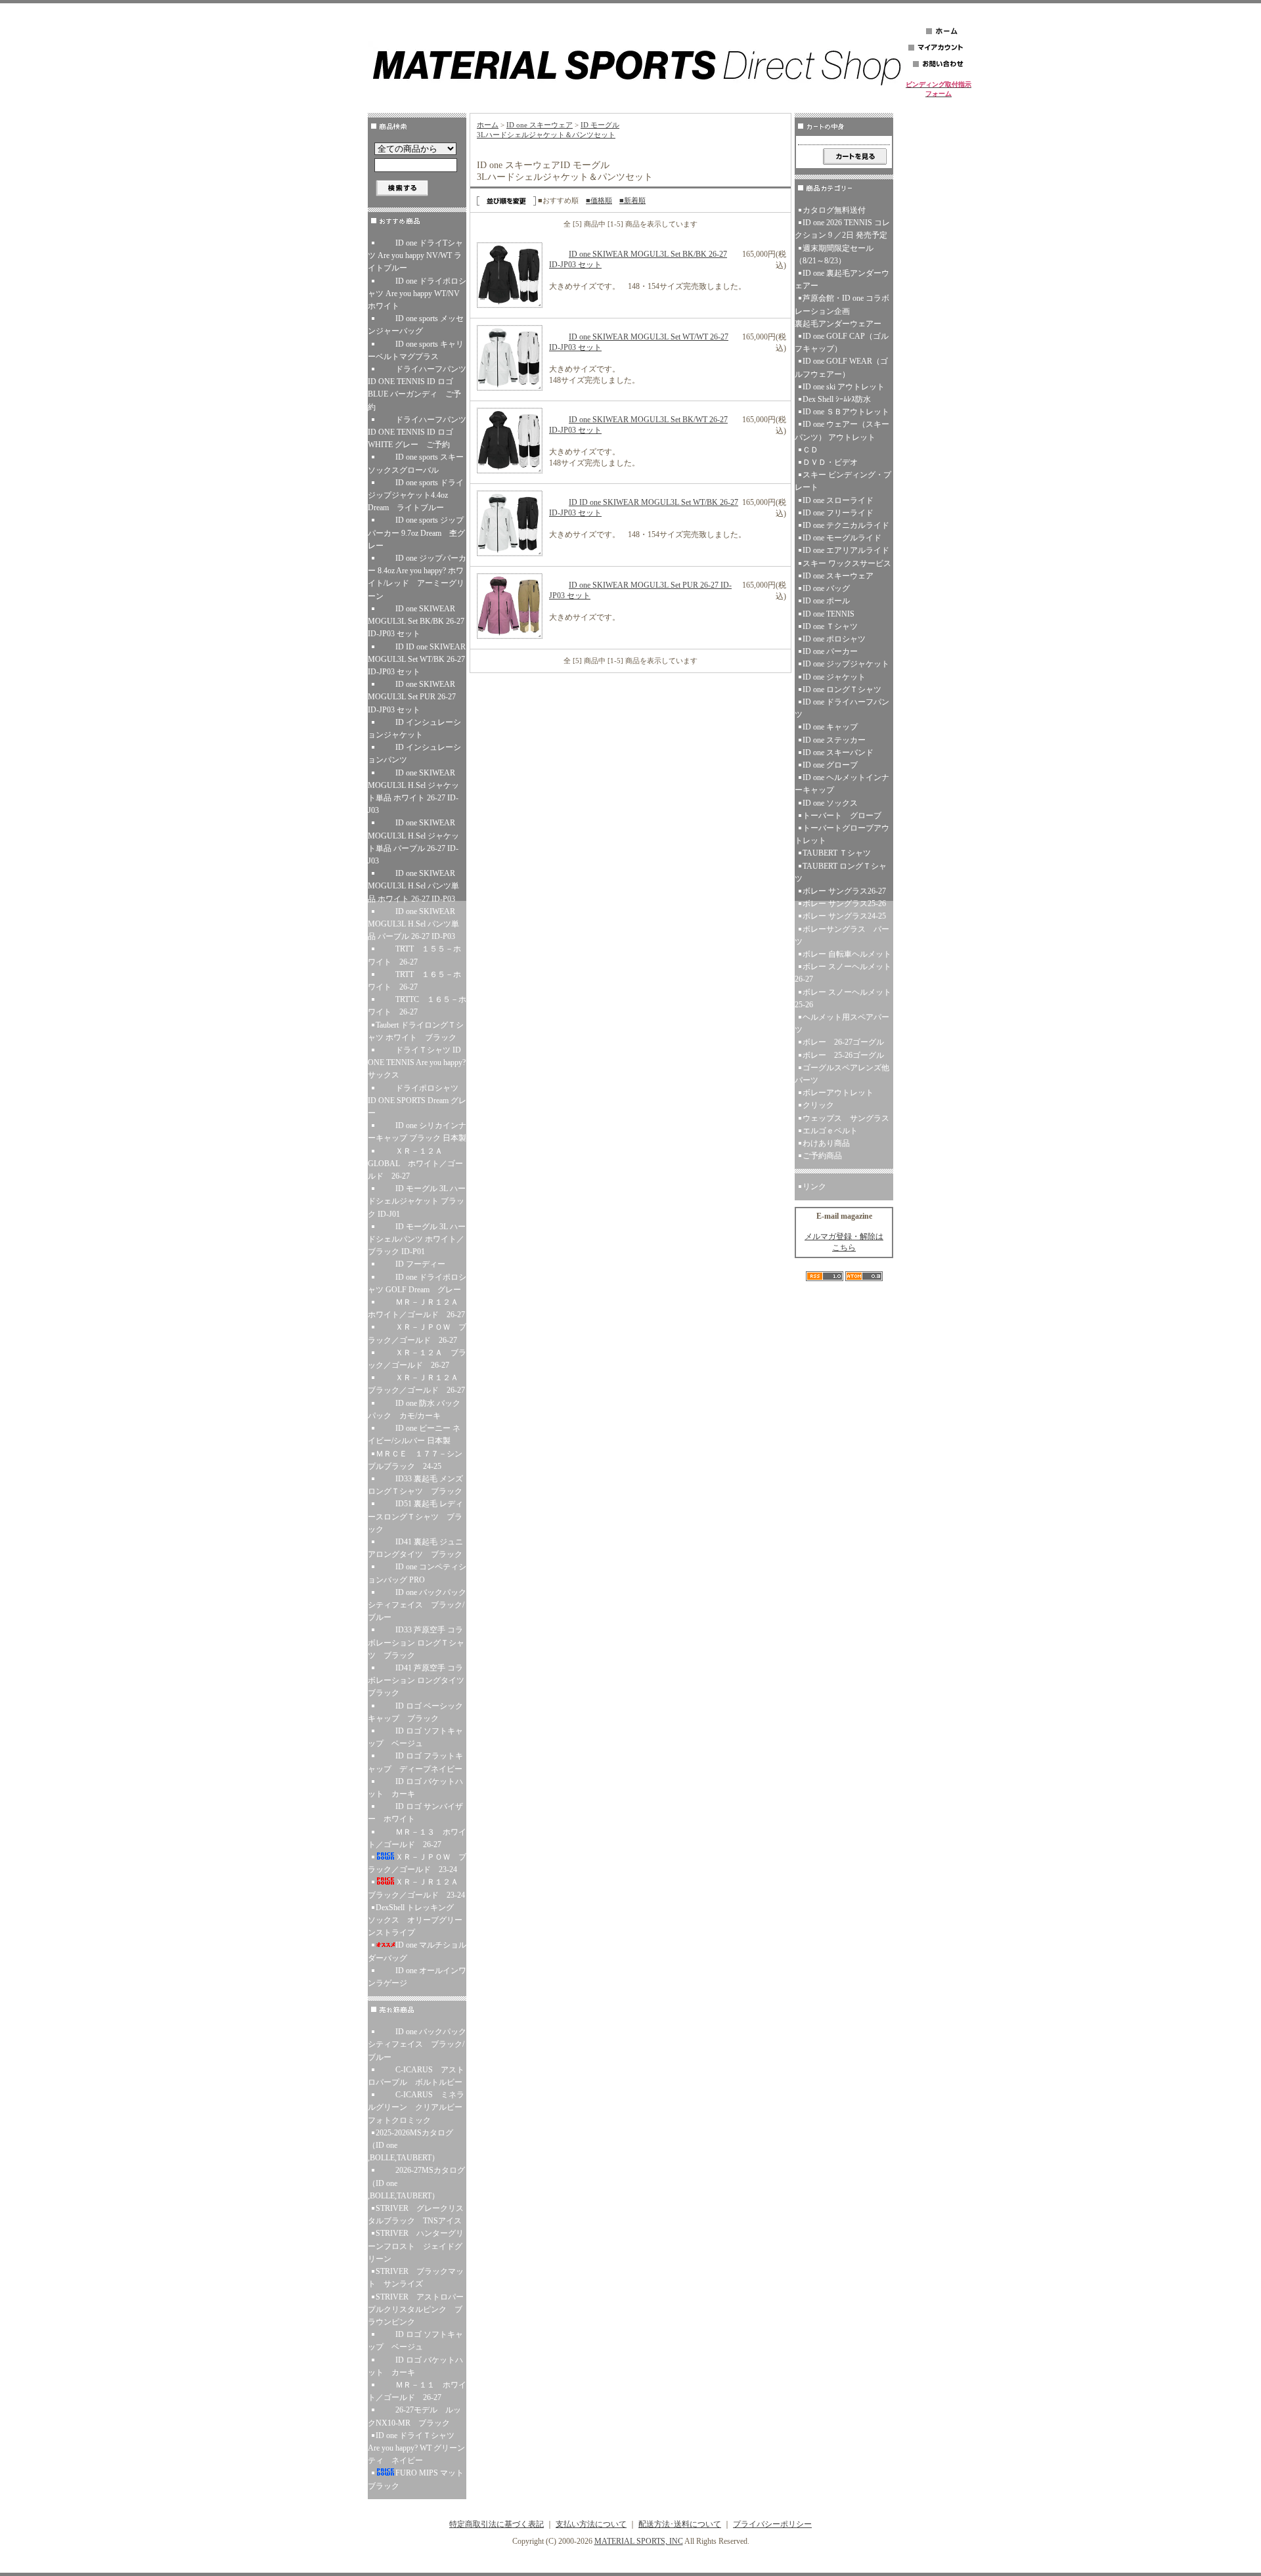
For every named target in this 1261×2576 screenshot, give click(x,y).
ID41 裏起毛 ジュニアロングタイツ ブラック (417, 1548)
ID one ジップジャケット (846, 664)
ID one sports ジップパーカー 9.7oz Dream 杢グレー (416, 533)
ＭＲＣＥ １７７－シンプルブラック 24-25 (415, 1460)
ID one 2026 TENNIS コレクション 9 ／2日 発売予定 (842, 229)
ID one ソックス (830, 803)
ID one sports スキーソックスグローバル (416, 463)
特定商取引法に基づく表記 (497, 2524)
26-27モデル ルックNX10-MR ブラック (414, 2416)
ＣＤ (810, 450)
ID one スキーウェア (540, 125)
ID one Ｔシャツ (830, 626)
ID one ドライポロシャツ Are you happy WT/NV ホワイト (417, 294)
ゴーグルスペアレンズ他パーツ (842, 1074)
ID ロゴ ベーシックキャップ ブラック (415, 1712)
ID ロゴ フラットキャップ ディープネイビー (417, 1762)
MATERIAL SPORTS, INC (639, 2541)
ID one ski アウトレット (844, 387)
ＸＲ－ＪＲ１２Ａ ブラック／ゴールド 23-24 (417, 1888)
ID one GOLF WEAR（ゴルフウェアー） (841, 367)
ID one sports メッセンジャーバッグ (416, 325)
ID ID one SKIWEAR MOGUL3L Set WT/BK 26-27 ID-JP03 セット (417, 659)
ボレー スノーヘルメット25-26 (843, 998)
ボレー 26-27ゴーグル (843, 1042)
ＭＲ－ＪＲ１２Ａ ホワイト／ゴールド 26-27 (417, 1308)
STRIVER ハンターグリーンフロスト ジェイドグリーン (416, 2246)
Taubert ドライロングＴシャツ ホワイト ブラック (417, 1031)
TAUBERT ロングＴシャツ (841, 872)
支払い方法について (591, 2524)
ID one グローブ (830, 765)
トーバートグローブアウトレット (842, 834)
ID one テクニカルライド (846, 525)
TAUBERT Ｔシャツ (837, 853)
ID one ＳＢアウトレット (846, 412)
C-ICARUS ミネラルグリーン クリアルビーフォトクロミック (416, 2107)
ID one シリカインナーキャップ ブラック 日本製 (417, 1132)
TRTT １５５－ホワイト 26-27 (414, 955)
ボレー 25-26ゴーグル (843, 1055)
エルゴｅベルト (830, 1131)
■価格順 (599, 200)
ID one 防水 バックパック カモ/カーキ (414, 1409)
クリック (818, 1105)
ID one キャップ (830, 727)
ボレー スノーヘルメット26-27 (843, 973)
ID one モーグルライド (842, 538)
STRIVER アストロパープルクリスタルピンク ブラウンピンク (416, 2309)
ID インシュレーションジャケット (414, 729)
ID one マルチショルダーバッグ (417, 1951)
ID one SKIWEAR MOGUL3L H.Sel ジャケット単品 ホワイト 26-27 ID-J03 (413, 792)
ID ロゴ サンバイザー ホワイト (415, 1813)
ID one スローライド (838, 500)
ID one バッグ (826, 588)
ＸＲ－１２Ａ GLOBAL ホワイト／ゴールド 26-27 (415, 1164)
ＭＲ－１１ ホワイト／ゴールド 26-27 (417, 2391)
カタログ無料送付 (834, 210)
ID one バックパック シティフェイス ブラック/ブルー (417, 1605)
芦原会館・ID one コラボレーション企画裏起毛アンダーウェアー (842, 311)
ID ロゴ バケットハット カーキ (415, 1788)
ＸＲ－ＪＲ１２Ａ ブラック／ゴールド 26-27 (417, 1384)
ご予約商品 (822, 1156)
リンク (814, 1187)
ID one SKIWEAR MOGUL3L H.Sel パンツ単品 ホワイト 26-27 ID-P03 (413, 886)
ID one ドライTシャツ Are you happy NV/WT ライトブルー (415, 255)
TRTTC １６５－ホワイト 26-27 (417, 1006)
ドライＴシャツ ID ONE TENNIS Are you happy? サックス (417, 1062)
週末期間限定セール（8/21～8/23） (834, 254)
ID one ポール (826, 601)
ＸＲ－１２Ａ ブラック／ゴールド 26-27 (417, 1359)
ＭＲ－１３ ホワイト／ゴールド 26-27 (417, 1838)
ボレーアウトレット (838, 1093)
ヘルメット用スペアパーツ (842, 1023)
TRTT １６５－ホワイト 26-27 (414, 981)
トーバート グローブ (842, 816)
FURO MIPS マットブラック (416, 2479)
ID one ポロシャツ (834, 639)
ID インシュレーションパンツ (414, 753)
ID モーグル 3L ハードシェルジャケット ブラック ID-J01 (417, 1201)
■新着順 (632, 200)
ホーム (488, 125)
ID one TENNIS (829, 614)
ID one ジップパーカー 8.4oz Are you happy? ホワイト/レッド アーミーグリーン (417, 577)
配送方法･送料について (680, 2524)
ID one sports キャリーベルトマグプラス (416, 350)
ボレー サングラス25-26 (844, 904)
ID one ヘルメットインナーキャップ (842, 784)
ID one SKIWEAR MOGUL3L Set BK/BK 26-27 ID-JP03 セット (416, 621)
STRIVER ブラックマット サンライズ (416, 2278)
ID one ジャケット (834, 677)
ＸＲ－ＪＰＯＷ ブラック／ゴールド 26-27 (417, 1333)
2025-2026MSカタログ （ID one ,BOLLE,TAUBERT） (410, 2145)
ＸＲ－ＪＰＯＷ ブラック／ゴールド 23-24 (417, 1863)
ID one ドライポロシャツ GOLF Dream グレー (417, 1283)
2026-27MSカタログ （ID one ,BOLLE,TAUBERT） (416, 2183)
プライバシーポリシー (772, 2524)
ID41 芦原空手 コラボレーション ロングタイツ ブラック (417, 1680)
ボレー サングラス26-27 (844, 891)
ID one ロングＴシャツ (842, 689)
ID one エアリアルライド (846, 550)
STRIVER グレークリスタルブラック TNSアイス (416, 2215)
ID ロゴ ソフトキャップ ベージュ (415, 1737)
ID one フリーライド (838, 513)
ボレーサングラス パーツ (842, 935)
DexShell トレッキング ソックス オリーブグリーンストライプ (415, 1920)
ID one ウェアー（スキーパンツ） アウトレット (842, 430)
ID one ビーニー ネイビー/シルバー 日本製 (414, 1434)
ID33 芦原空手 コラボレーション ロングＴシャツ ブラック (416, 1642)
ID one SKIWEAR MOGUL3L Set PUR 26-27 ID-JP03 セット (412, 697)
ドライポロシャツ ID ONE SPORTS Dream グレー (417, 1101)
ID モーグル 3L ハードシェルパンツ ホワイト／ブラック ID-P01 (417, 1239)
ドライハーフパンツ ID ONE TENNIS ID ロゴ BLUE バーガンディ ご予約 (417, 388)
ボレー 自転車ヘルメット (847, 954)
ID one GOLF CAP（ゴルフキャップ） (842, 342)
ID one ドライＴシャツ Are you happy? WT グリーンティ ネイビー (416, 2448)
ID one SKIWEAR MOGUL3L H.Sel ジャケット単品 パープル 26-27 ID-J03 (413, 842)
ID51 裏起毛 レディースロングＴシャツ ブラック (415, 1516)
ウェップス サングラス (846, 1118)
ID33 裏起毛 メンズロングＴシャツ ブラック (417, 1485)
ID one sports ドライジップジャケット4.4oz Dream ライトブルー (417, 495)
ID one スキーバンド (838, 753)
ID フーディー (420, 1264)
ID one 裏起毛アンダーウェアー (842, 279)
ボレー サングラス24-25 (844, 916)
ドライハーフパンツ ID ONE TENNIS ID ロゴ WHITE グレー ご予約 (417, 432)
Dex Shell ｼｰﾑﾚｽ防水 (837, 399)
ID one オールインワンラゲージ (417, 1977)
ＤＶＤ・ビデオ (830, 462)
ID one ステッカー (834, 740)
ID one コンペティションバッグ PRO (417, 1573)
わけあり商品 (826, 1143)
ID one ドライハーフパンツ (842, 708)
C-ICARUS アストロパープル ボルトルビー (416, 2076)
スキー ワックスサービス (847, 563)
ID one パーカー (830, 651)
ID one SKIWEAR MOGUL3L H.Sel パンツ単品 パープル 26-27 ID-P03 (413, 924)
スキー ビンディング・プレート (843, 481)
